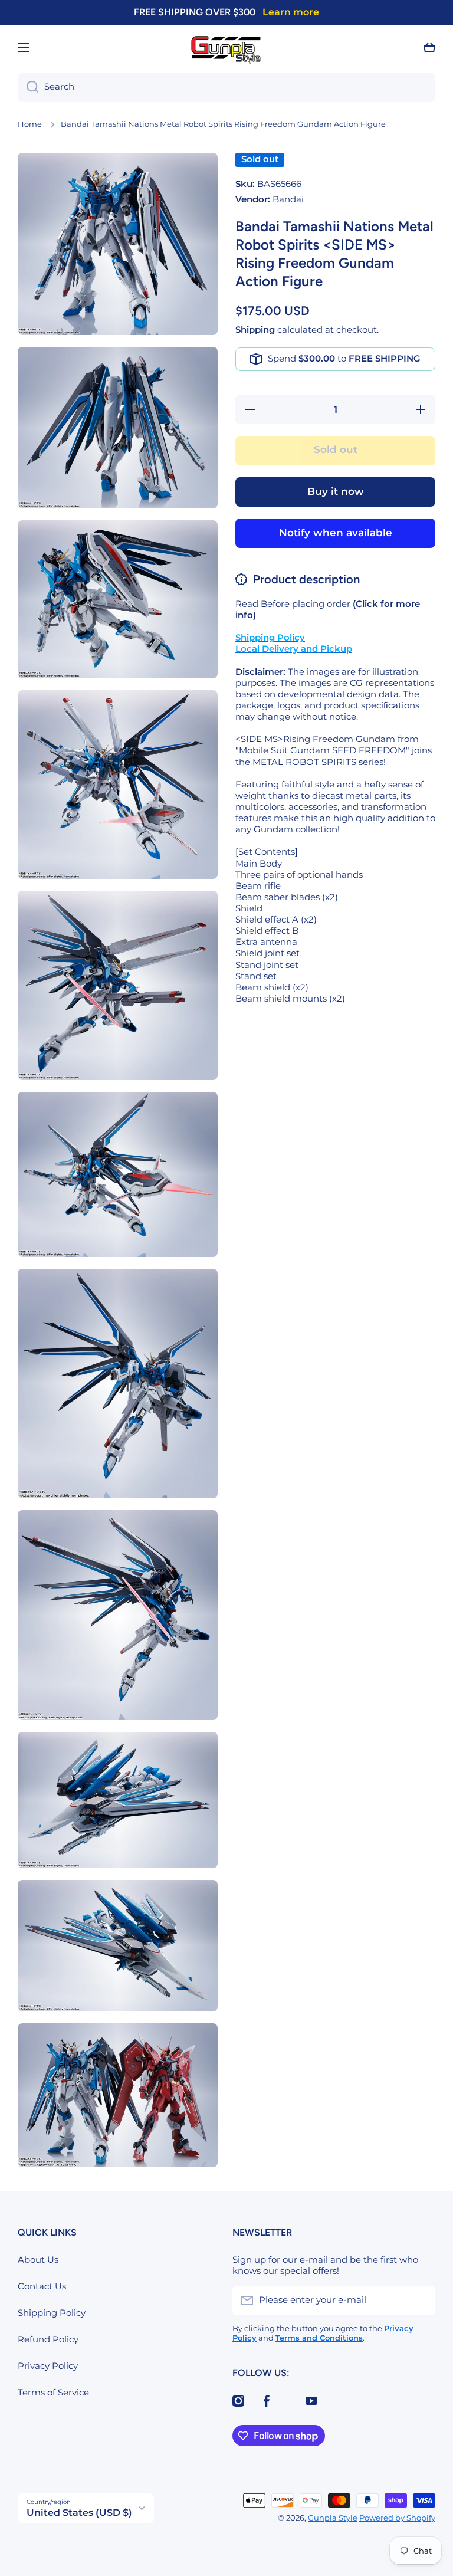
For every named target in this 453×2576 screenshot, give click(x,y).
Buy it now (336, 491)
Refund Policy (48, 2339)
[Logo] (226, 48)
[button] (429, 48)
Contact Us (42, 2286)
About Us (38, 2260)
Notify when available (336, 533)
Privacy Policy (48, 2366)
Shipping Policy (52, 2313)
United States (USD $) (79, 2513)
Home (30, 124)
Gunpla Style (333, 2518)
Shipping (255, 330)
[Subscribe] (421, 2301)
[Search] (28, 87)
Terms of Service (53, 2393)
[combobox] (226, 87)
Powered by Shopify (397, 2518)
